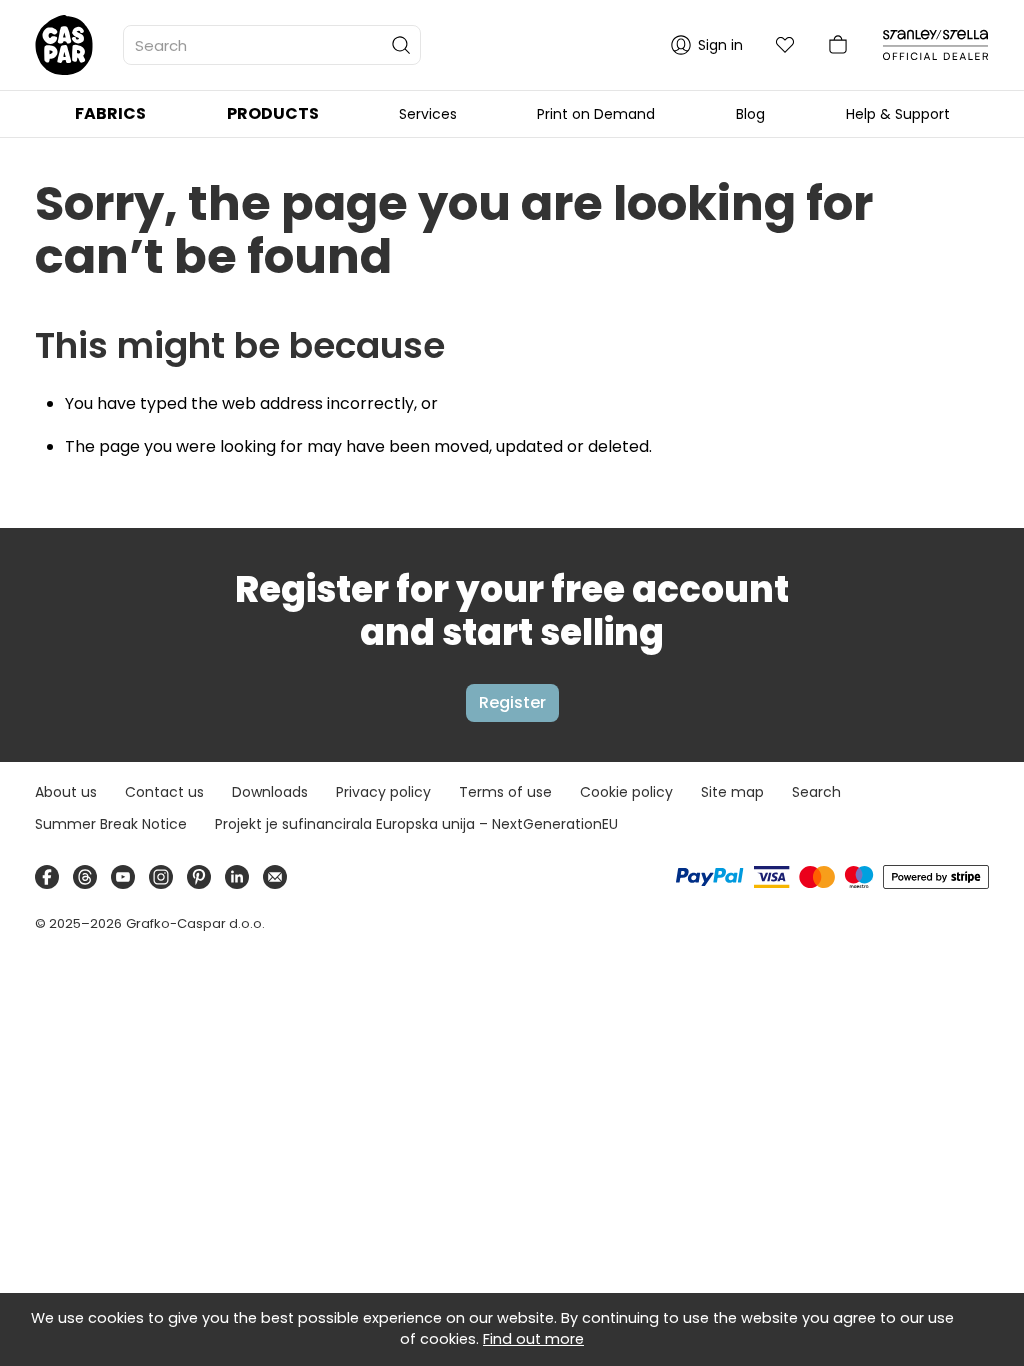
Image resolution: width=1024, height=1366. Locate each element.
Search (816, 792)
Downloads (270, 792)
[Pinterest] (199, 877)
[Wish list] (785, 45)
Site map (732, 792)
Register (512, 702)
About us (66, 792)
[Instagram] (161, 877)
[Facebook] (47, 877)
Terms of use (505, 792)
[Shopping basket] (838, 45)
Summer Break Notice (111, 824)
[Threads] (85, 877)
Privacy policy (383, 792)
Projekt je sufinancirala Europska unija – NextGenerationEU (416, 824)
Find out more (533, 1339)
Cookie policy (626, 792)
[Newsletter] (275, 877)
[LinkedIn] (237, 877)
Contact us (164, 792)
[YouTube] (123, 877)
